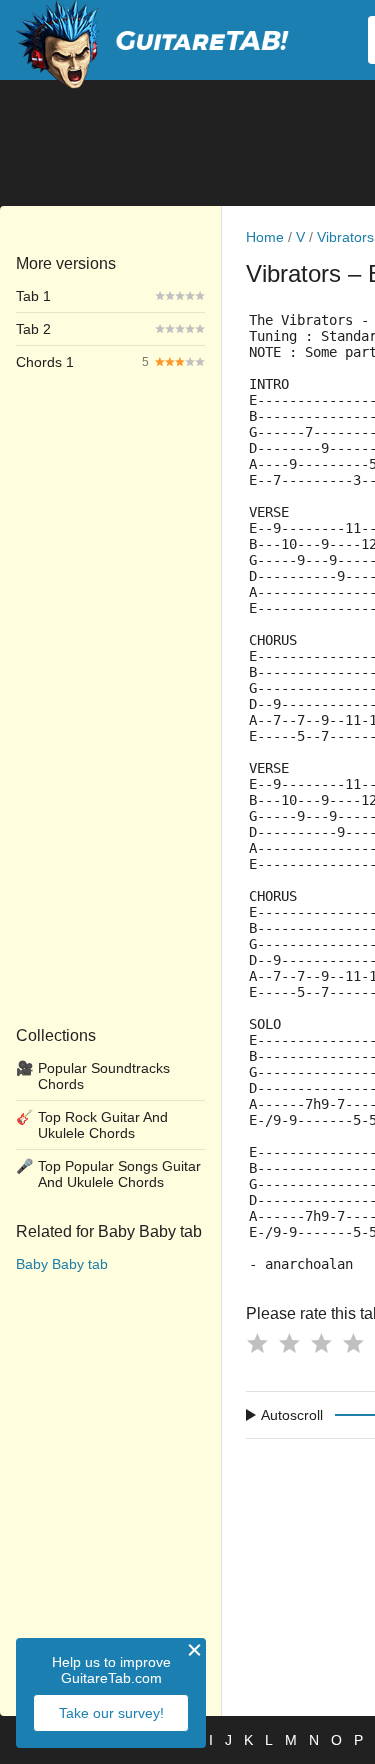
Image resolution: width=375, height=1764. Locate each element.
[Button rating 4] (353, 1343)
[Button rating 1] (257, 1343)
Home (265, 237)
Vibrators (345, 237)
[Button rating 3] (321, 1343)
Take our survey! (111, 1713)
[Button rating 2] (289, 1343)
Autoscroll (292, 1415)
